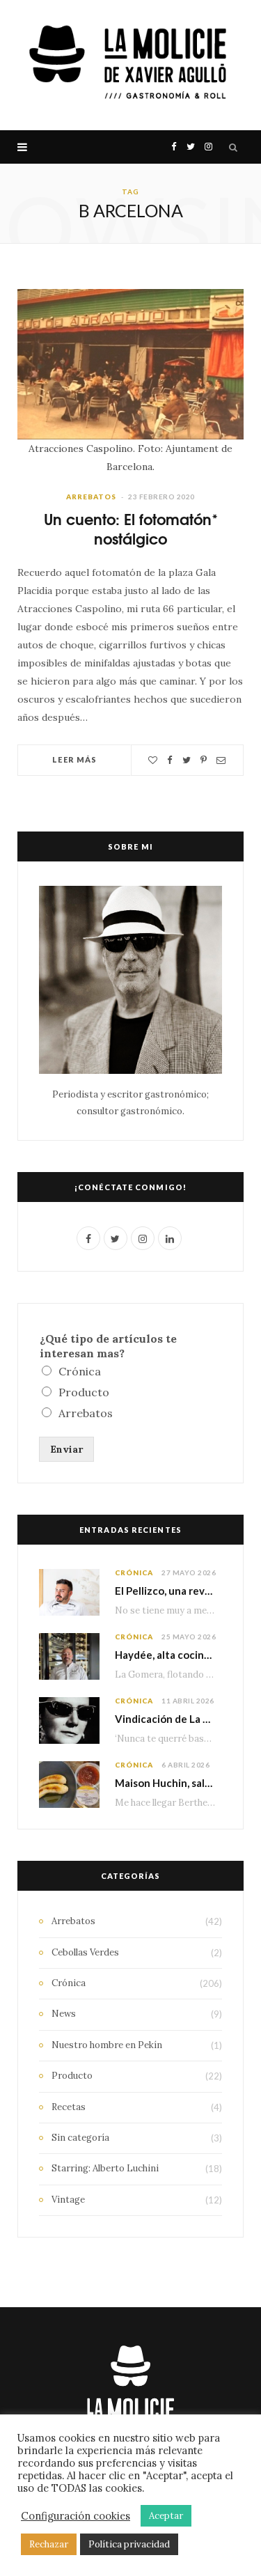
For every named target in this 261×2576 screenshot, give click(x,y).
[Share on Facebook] (170, 760)
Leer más (74, 759)
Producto (84, 1392)
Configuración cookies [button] (76, 2516)
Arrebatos (91, 497)
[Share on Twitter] (187, 760)
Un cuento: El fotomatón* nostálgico (131, 529)
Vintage (68, 2200)
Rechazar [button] (49, 2544)
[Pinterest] (204, 760)
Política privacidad (129, 2544)
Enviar (66, 1449)
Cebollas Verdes (85, 1952)
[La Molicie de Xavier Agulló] (130, 65)
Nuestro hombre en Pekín (107, 2045)
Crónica (80, 1371)
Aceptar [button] (166, 2516)
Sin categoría (80, 2138)
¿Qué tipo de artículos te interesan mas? (108, 1346)
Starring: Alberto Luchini (105, 2168)
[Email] (221, 760)
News (64, 2014)
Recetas (69, 2107)
